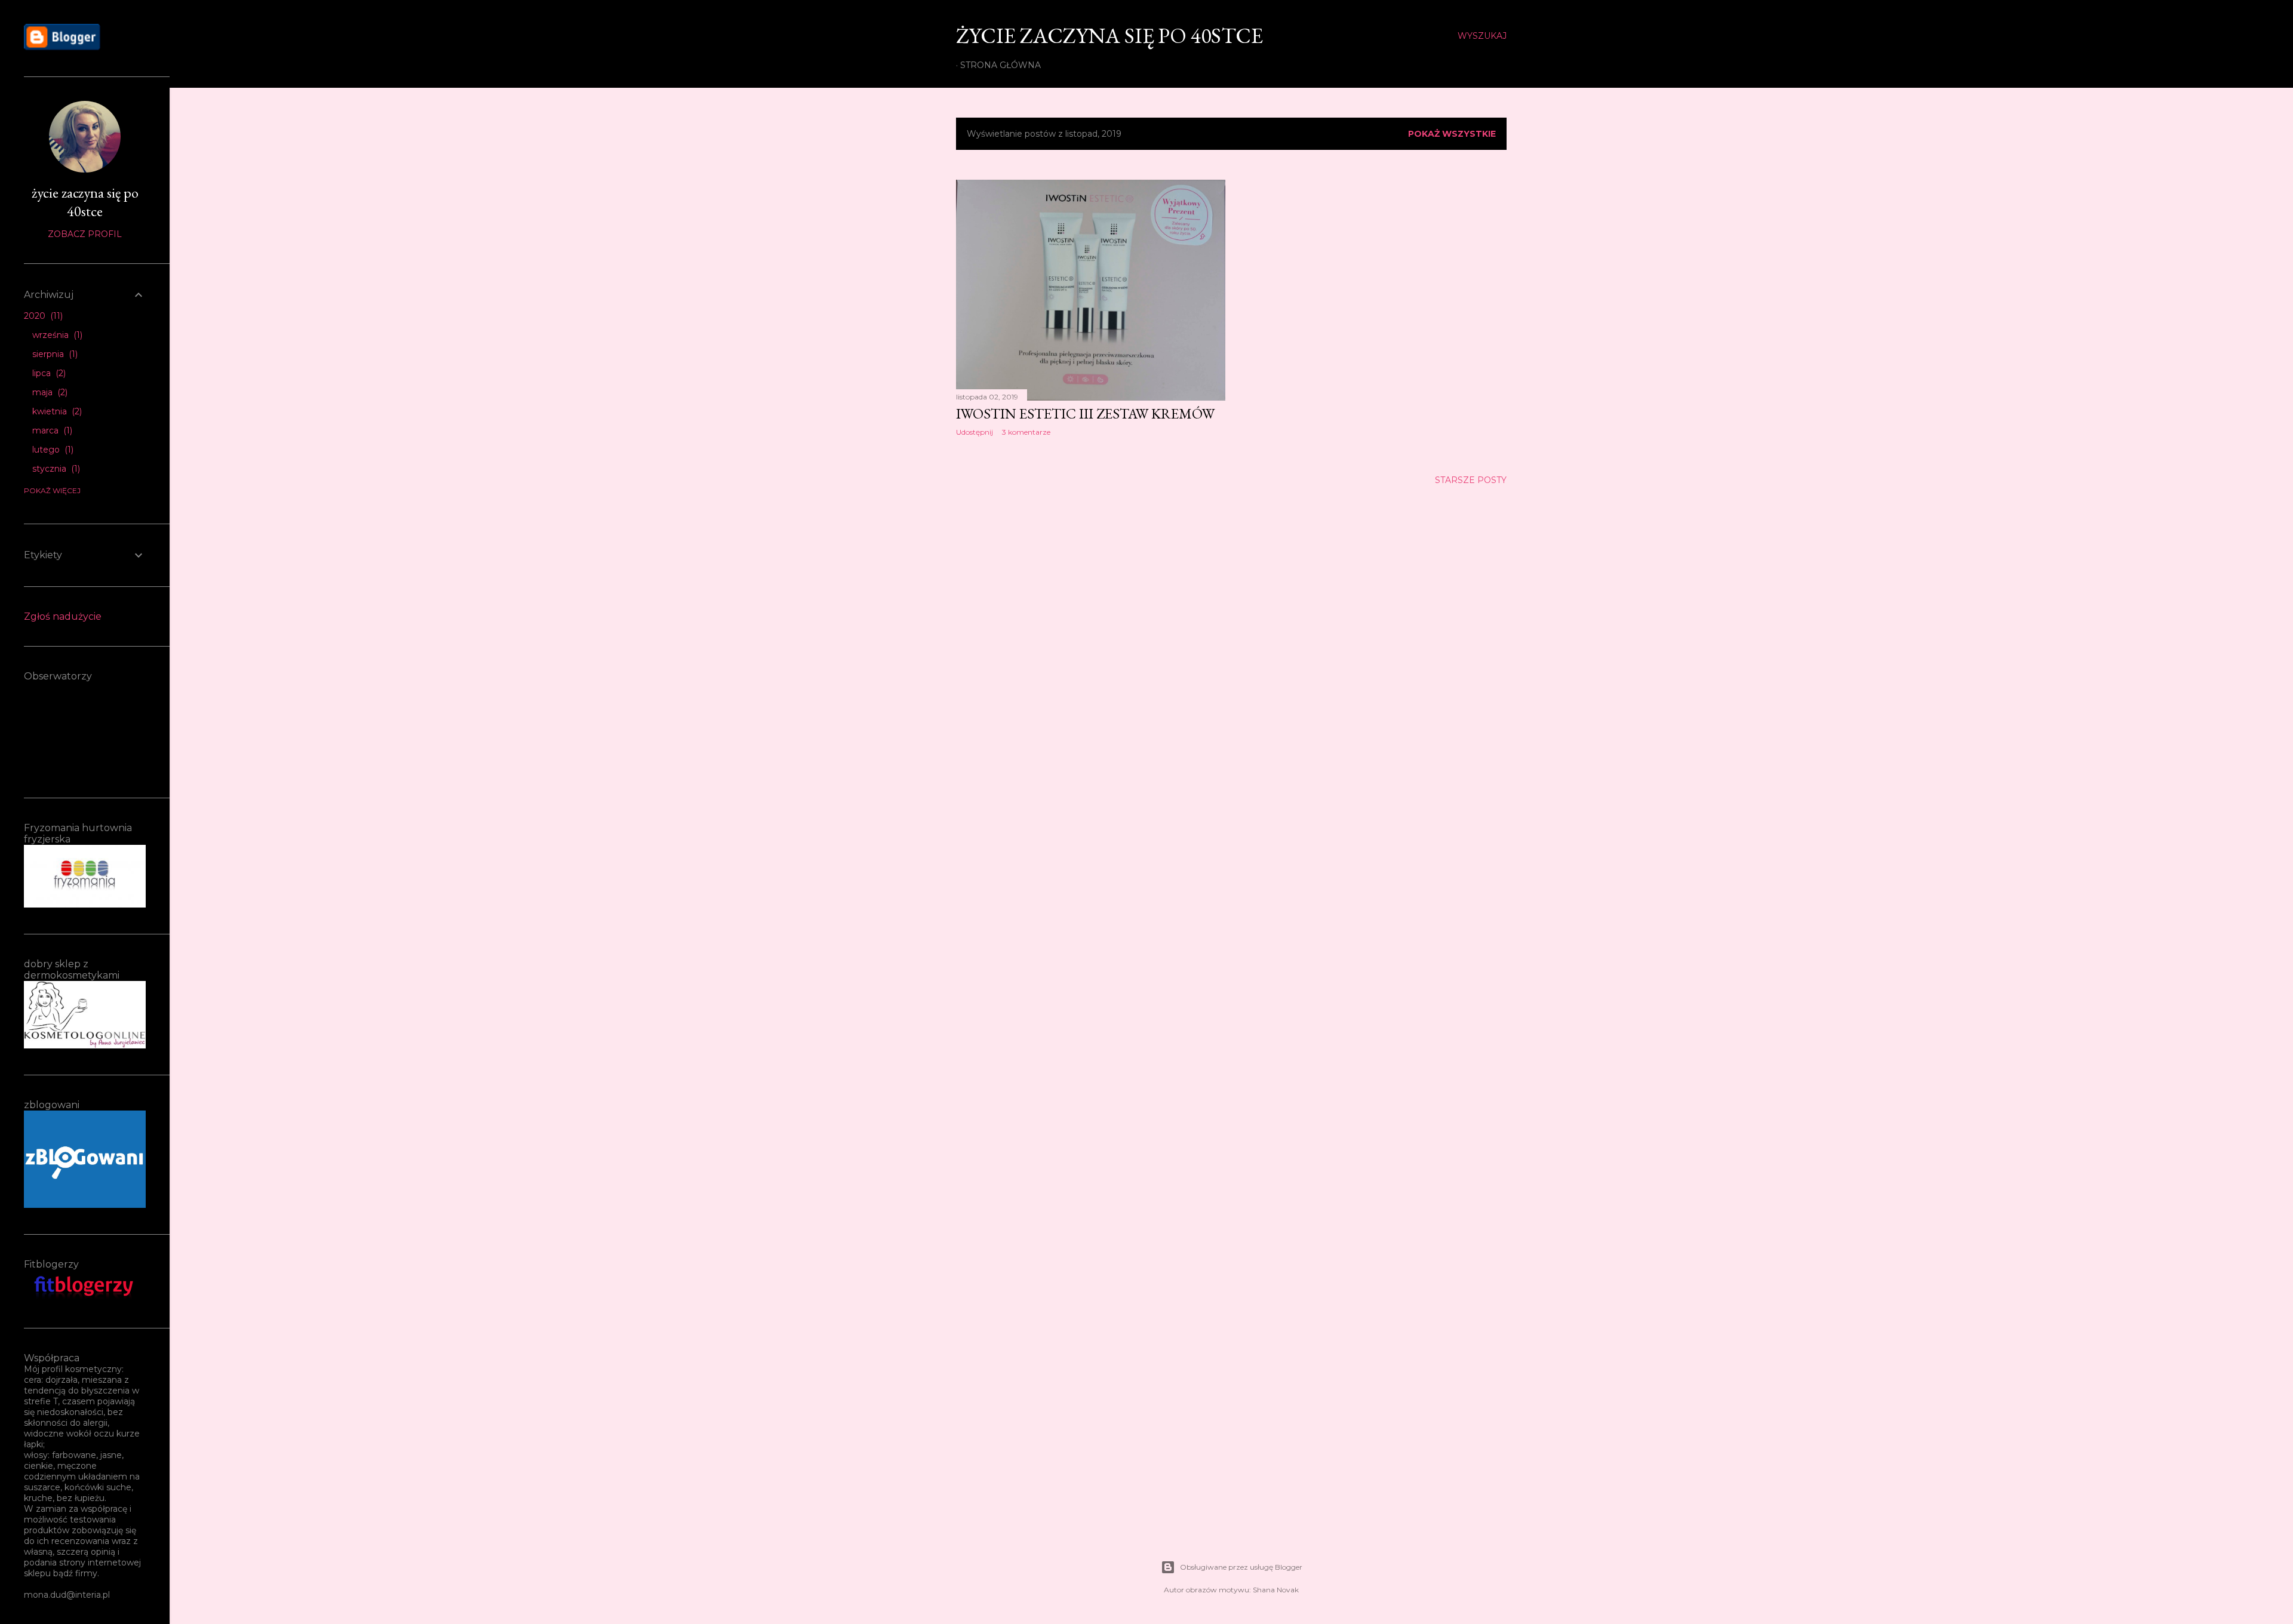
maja (49, 392)
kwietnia (56, 411)
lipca (48, 373)
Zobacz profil (85, 234)
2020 (42, 316)
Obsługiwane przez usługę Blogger (1241, 1567)
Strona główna (1001, 65)
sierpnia (54, 354)
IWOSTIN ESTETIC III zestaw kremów (1085, 413)
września (56, 335)
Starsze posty (1471, 480)
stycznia (55, 469)
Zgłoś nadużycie (63, 616)
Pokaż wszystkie (1452, 134)
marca (51, 430)
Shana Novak (1276, 1590)
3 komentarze (1026, 432)
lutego (52, 450)
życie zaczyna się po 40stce (1109, 36)
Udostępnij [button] (975, 432)
